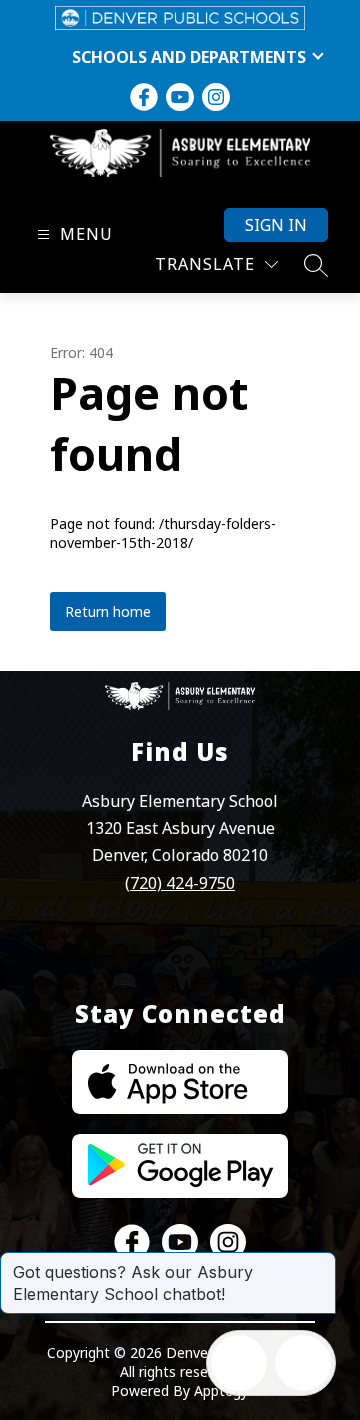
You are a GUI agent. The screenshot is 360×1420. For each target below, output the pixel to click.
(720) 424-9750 (180, 883)
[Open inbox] (239, 1363)
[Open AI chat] (303, 1363)
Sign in (276, 225)
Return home (108, 611)
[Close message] (320, 1262)
